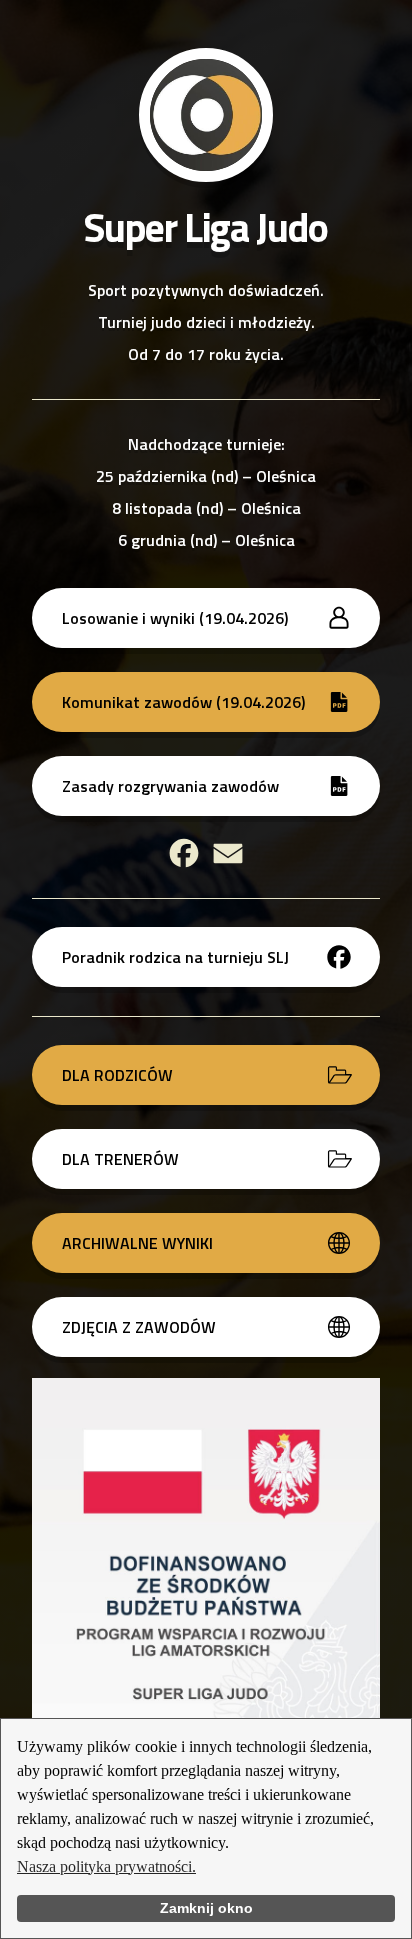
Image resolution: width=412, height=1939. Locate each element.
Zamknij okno (206, 1908)
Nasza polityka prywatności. (106, 1866)
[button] (206, 618)
